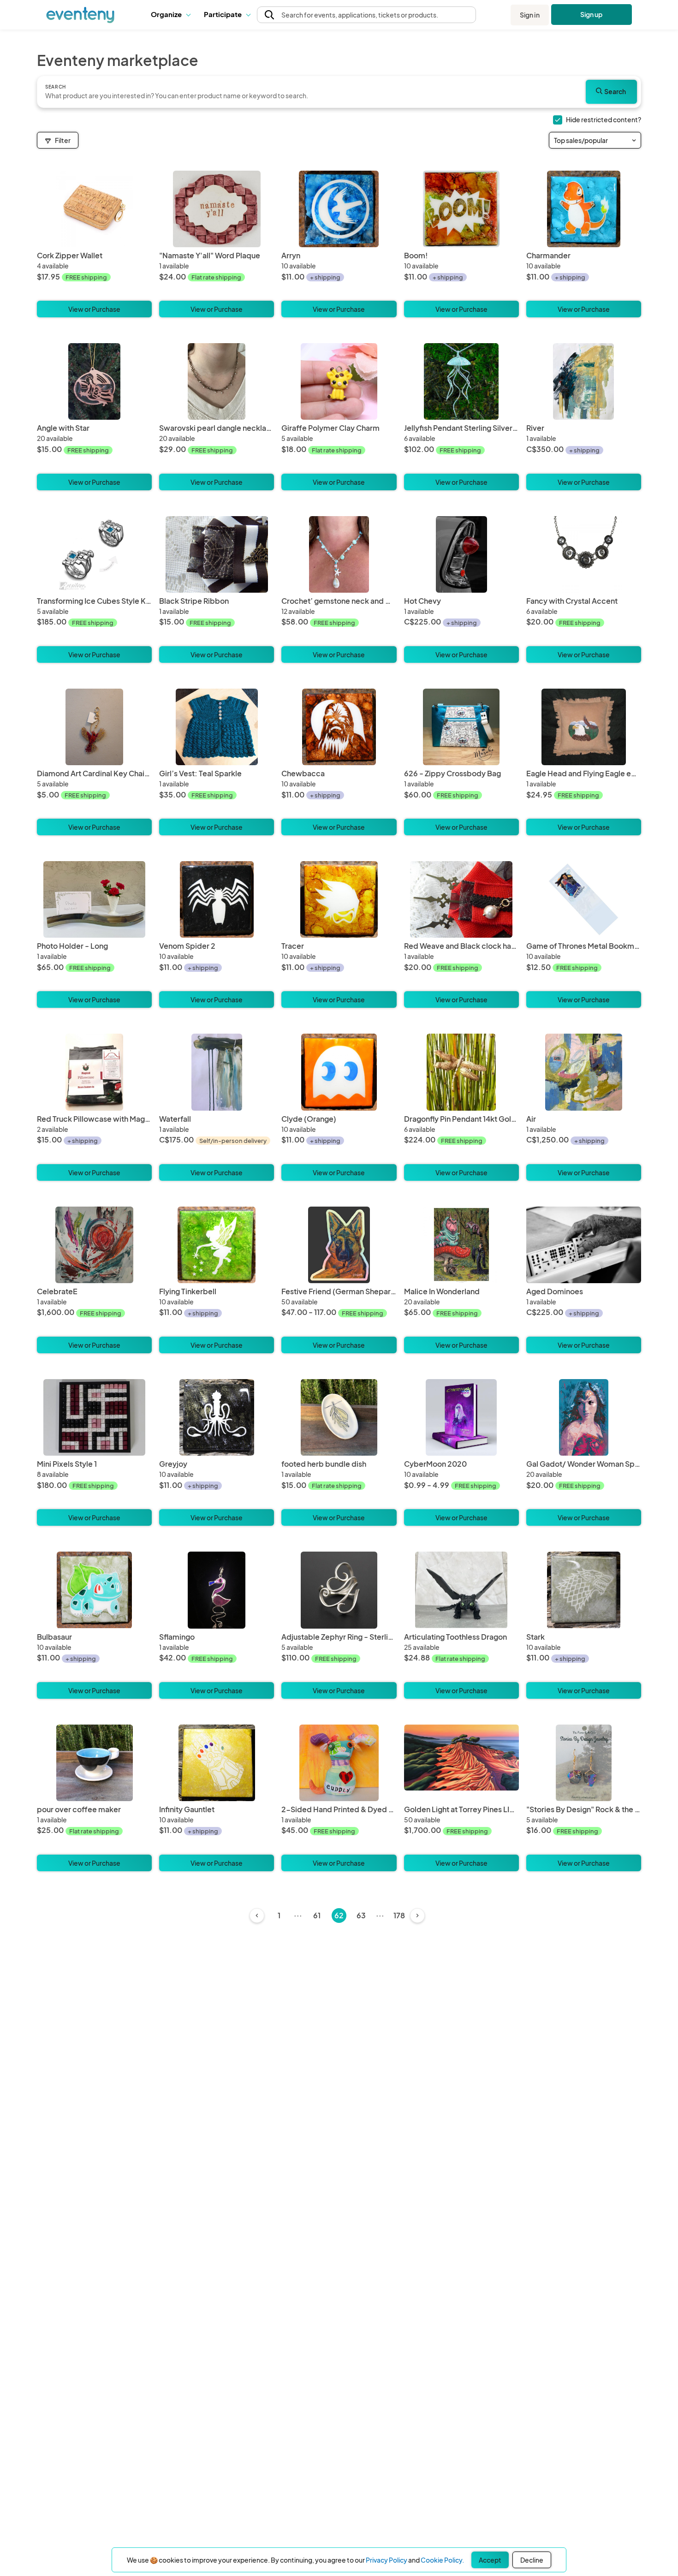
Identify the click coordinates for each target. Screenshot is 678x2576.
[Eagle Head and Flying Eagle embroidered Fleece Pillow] (584, 766)
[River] (584, 420)
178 (399, 1915)
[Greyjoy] (217, 1456)
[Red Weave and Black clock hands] (461, 938)
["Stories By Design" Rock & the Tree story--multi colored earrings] (584, 1802)
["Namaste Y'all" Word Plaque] (217, 248)
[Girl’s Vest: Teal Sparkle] (217, 766)
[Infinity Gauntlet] (217, 1802)
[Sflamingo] (217, 1629)
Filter (63, 140)
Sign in (530, 15)
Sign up (592, 14)
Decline (532, 2560)
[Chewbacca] (339, 766)
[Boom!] (461, 248)
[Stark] (584, 1629)
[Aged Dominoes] (584, 1284)
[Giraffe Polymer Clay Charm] (339, 420)
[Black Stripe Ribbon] (217, 593)
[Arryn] (339, 248)
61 (317, 1915)
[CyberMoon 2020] (461, 1456)
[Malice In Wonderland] (461, 1284)
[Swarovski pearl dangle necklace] (217, 420)
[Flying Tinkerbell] (217, 1284)
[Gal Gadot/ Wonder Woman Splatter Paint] (584, 1456)
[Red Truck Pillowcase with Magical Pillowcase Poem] (94, 1111)
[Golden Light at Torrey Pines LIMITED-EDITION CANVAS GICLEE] (461, 1802)
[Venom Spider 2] (217, 938)
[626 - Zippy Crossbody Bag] (461, 766)
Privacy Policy (387, 2560)
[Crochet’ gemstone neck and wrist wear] (339, 593)
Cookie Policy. (442, 2560)
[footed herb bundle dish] (339, 1456)
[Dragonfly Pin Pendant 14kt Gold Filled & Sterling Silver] (461, 1111)
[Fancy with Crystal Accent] (584, 593)
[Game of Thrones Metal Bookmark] (584, 938)
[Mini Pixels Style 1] (94, 1456)
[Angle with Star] (94, 420)
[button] (170, 15)
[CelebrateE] (94, 1284)
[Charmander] (584, 248)
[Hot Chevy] (461, 593)
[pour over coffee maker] (94, 1802)
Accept (490, 2560)
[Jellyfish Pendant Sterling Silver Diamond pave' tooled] (461, 420)
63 (361, 1915)
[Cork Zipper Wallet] (94, 248)
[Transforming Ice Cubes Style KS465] (94, 593)
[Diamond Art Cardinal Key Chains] (94, 766)
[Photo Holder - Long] (94, 938)
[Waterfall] (217, 1111)
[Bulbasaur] (94, 1629)
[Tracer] (339, 938)
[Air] (584, 1111)
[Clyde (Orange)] (339, 1111)
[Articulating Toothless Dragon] (461, 1629)
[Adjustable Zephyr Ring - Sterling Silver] (339, 1629)
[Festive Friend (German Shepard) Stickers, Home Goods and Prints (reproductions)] (339, 1284)
